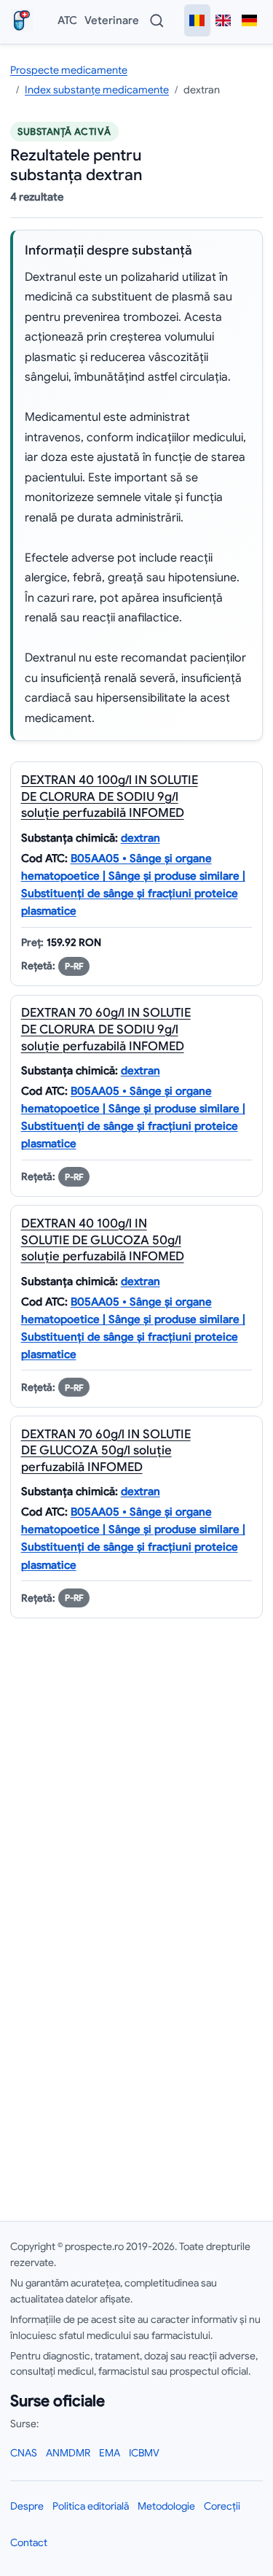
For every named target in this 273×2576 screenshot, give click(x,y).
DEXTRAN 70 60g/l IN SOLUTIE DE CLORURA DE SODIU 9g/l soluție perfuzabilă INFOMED (106, 1029)
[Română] (197, 20)
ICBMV (144, 2453)
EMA (110, 2453)
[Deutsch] (250, 20)
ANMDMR (68, 2453)
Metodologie (166, 2506)
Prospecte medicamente (69, 70)
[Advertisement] (136, 2041)
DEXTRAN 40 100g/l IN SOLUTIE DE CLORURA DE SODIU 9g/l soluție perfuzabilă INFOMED (110, 796)
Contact (29, 2542)
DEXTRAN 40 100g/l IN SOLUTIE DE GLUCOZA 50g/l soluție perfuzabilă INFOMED (103, 1240)
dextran (141, 838)
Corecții (222, 2506)
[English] (223, 20)
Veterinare (112, 20)
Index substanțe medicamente (97, 90)
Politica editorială (91, 2506)
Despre (27, 2506)
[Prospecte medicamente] (25, 20)
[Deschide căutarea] (157, 20)
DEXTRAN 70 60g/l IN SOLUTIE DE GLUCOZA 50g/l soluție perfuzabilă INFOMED (106, 1451)
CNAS (24, 2453)
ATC (67, 20)
